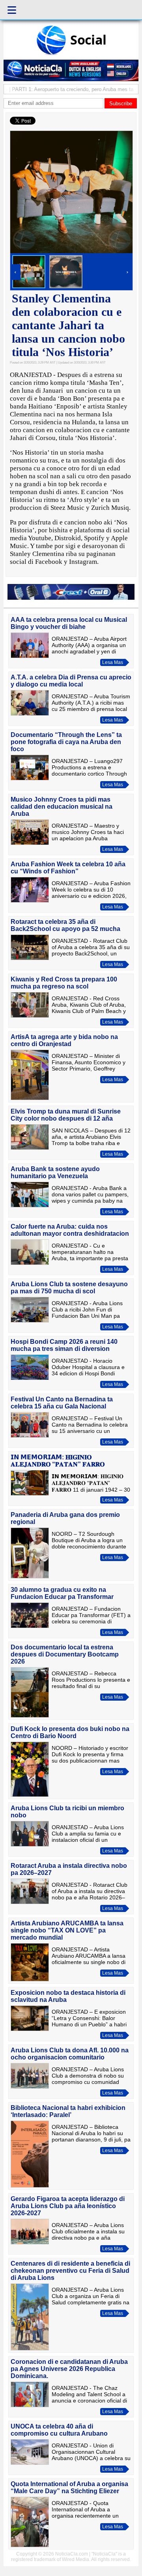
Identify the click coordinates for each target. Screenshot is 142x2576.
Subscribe (121, 104)
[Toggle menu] (12, 10)
